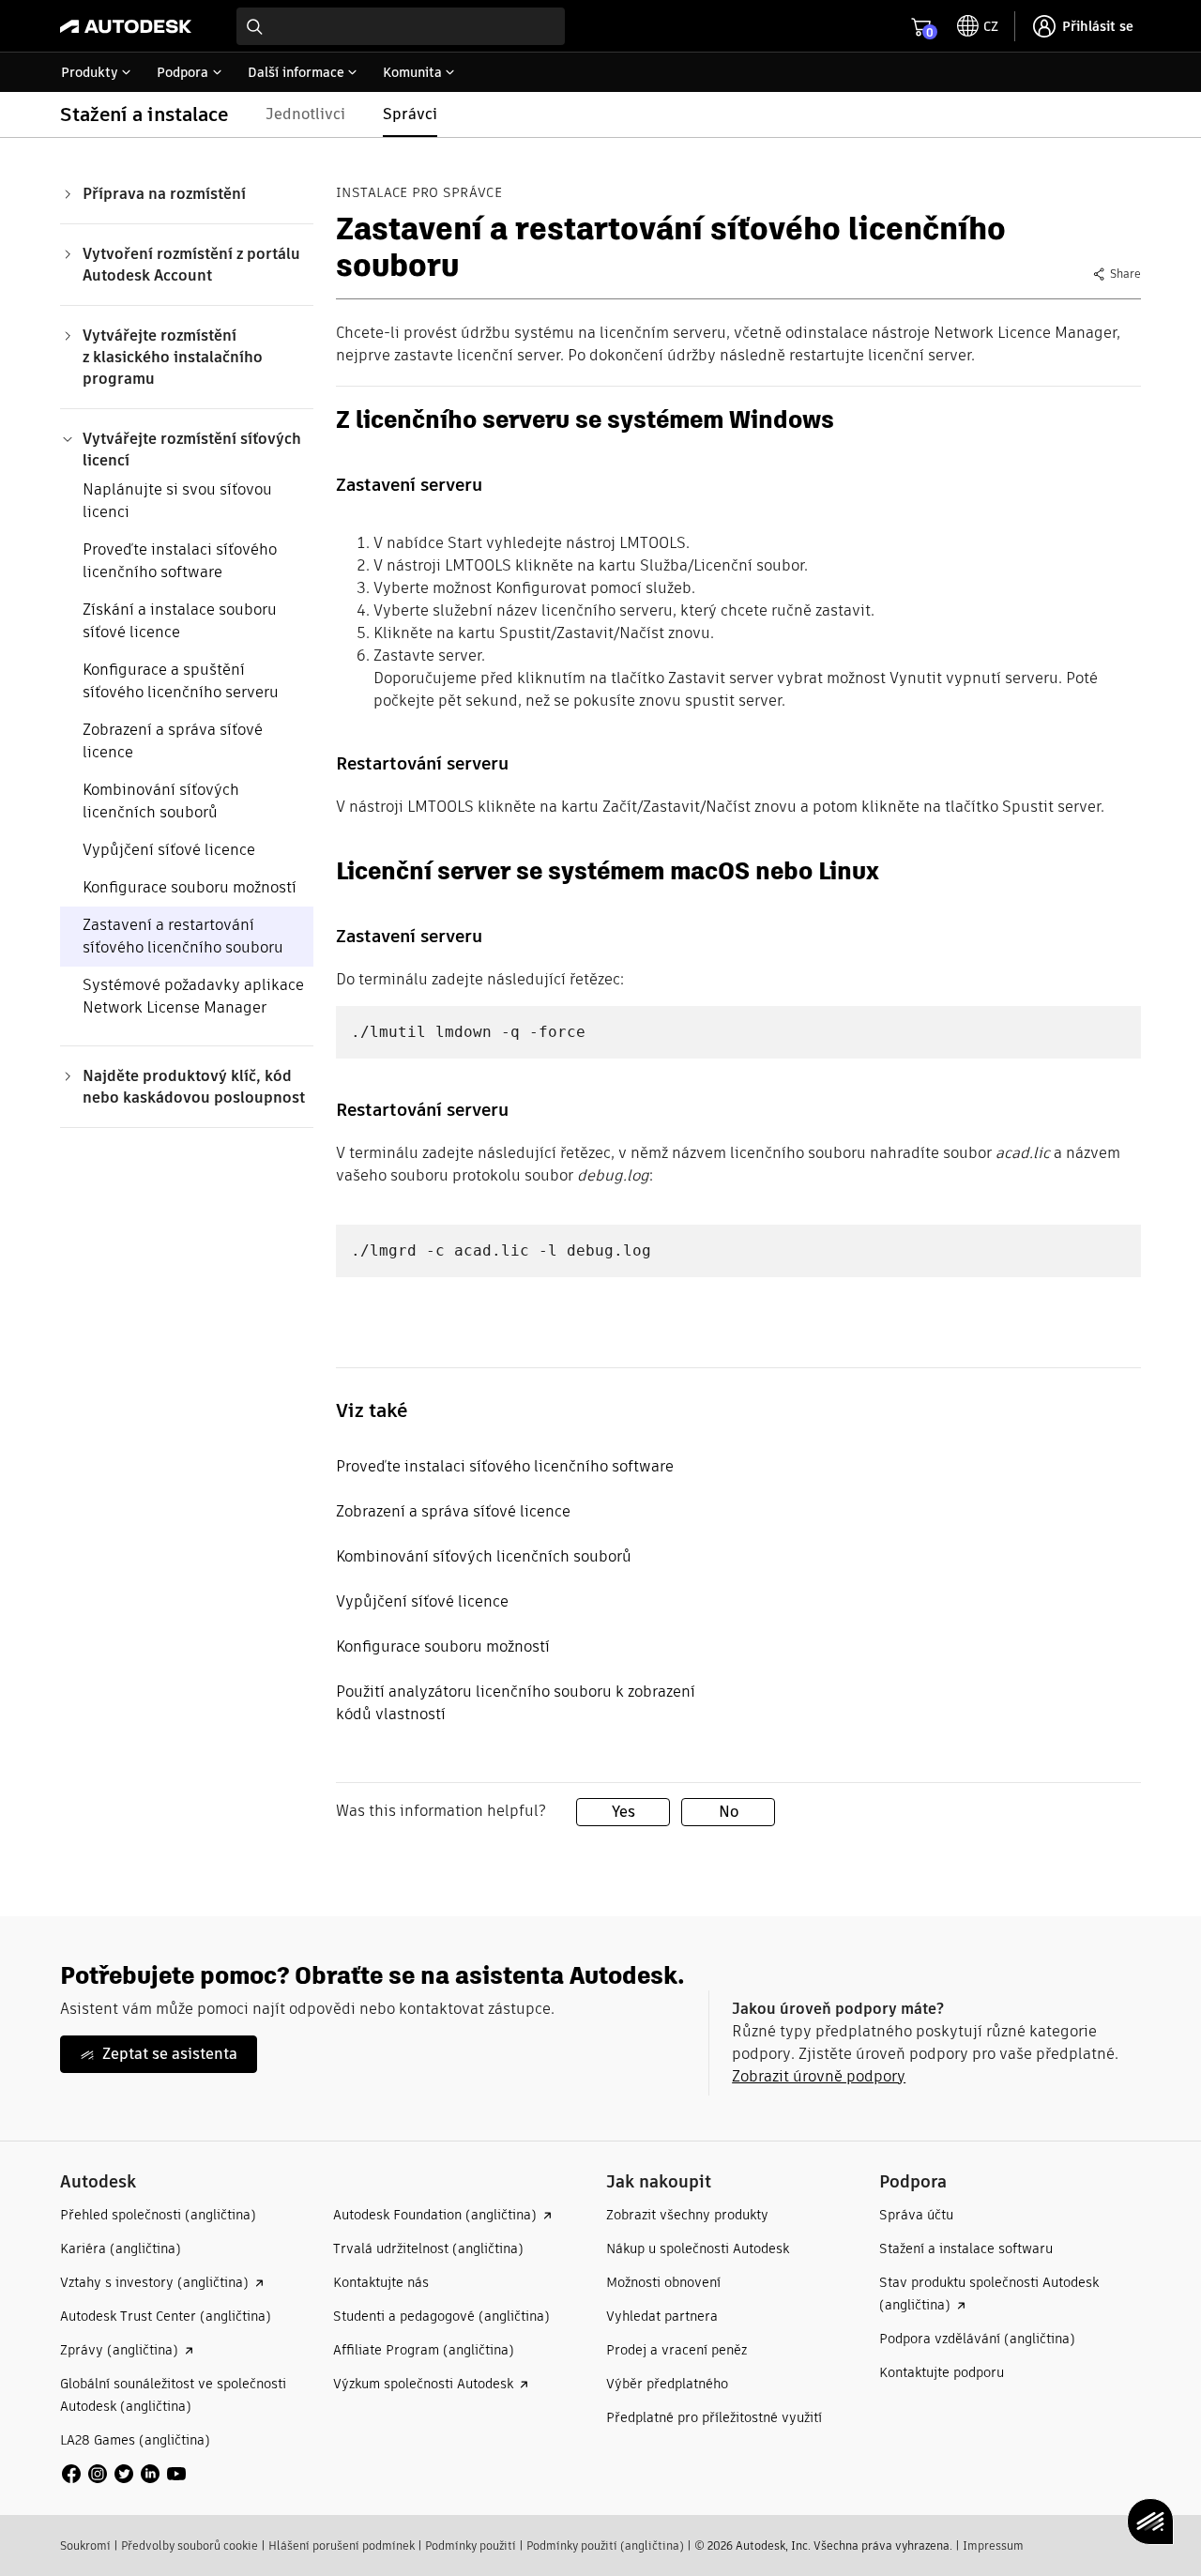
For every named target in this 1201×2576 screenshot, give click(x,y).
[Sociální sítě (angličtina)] (124, 2473)
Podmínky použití (471, 2546)
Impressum (993, 2546)
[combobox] (401, 26)
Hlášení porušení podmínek (342, 2546)
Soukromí (85, 2546)
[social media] (124, 2474)
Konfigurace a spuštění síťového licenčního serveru (181, 681)
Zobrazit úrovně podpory (819, 2076)
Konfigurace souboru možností (190, 887)
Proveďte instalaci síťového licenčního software (180, 561)
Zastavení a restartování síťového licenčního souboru (183, 936)
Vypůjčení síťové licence (169, 850)
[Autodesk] (126, 26)
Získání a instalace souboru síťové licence (180, 621)
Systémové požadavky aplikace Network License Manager (193, 996)
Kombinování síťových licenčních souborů (161, 801)
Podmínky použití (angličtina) (605, 2546)
